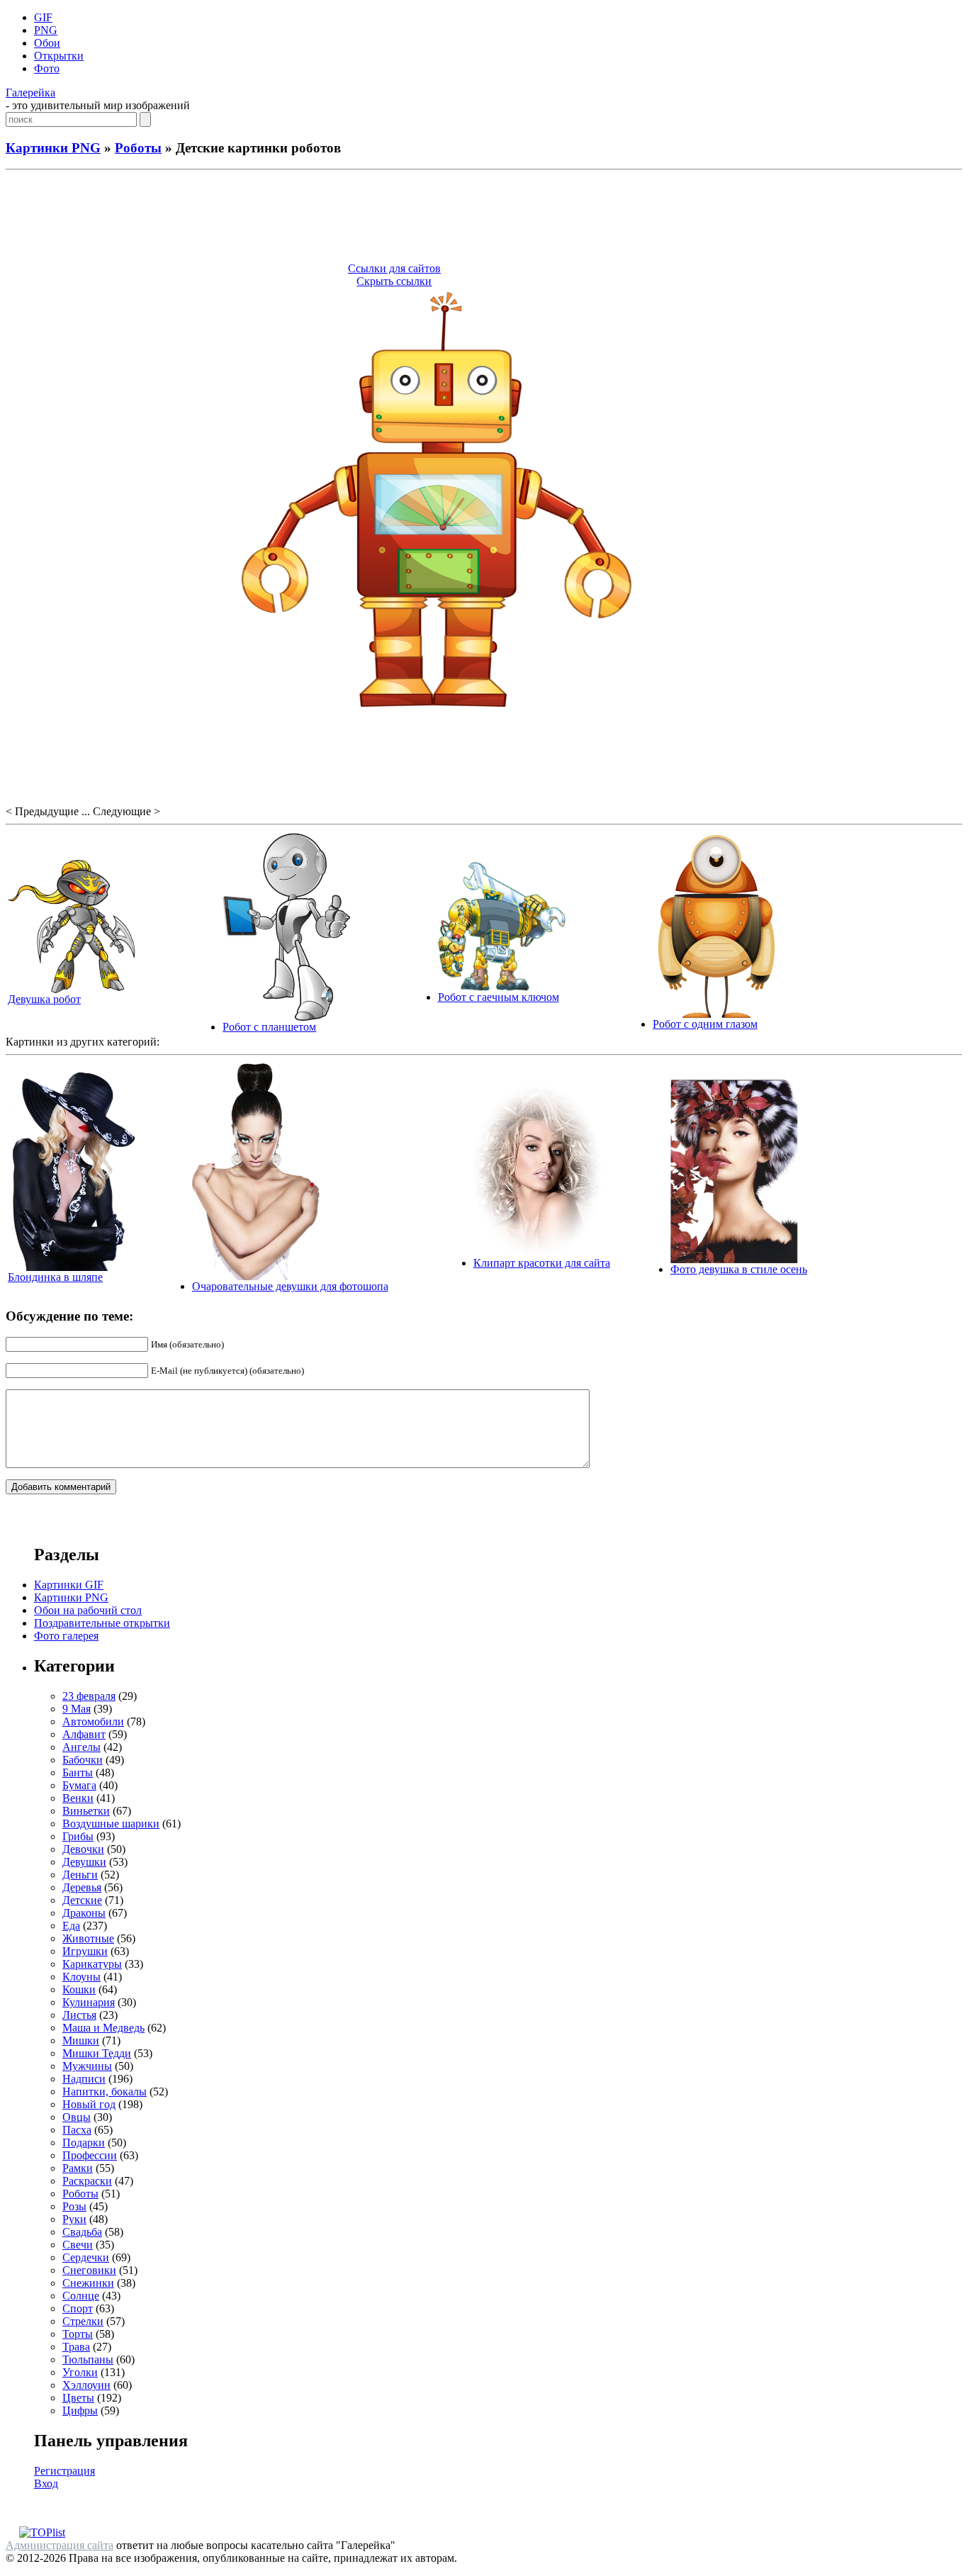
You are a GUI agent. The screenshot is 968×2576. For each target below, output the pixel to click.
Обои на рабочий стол (88, 1610)
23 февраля (89, 1696)
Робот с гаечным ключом (499, 997)
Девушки (84, 1862)
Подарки (84, 2143)
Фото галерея (66, 1636)
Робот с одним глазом (705, 1024)
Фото (47, 68)
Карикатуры (92, 1964)
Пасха (77, 2130)
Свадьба (82, 2232)
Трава (76, 2347)
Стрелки (83, 2321)
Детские (82, 1900)
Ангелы (81, 1747)
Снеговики (89, 2270)
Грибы (78, 1836)
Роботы (138, 148)
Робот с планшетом (269, 1027)
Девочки (83, 1849)
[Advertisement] (484, 218)
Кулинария (89, 2002)
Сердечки (86, 2257)
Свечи (78, 2245)
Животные (88, 1938)
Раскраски (87, 2181)
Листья (79, 2015)
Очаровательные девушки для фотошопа (290, 1286)
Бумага (79, 1785)
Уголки (80, 2372)
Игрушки (85, 1951)
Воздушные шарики (111, 1824)
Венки (78, 1798)
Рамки (78, 2168)
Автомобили (93, 1721)
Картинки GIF (69, 1585)
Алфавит (84, 1734)
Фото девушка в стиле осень (739, 1269)
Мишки (81, 2040)
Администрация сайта (60, 2545)
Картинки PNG (53, 148)
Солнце (81, 2296)
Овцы (77, 2117)
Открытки (59, 56)
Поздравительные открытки (102, 1623)
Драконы (84, 1913)
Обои (47, 43)
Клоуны (81, 1977)
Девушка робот (44, 999)
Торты (78, 2334)
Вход (46, 2483)
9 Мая (77, 1709)
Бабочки (83, 1760)
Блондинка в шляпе (55, 1277)
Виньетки (86, 1811)
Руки (74, 2219)
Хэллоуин (86, 2385)
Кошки (79, 1989)
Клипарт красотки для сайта (542, 1263)
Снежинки (88, 2283)
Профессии (90, 2155)
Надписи (84, 2079)
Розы (74, 2206)
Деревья (82, 1887)
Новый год (89, 2104)
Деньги (80, 1875)
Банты (78, 1773)
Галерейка (30, 93)
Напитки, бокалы (105, 2091)
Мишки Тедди (97, 2053)
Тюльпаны (88, 2359)
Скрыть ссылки (394, 281)
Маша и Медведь (103, 2028)
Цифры (80, 2410)
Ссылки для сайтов (394, 268)
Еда (71, 1926)
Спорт (78, 2308)
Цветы (78, 2398)
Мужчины (87, 2066)
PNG (46, 30)
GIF (43, 17)
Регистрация (64, 2471)
